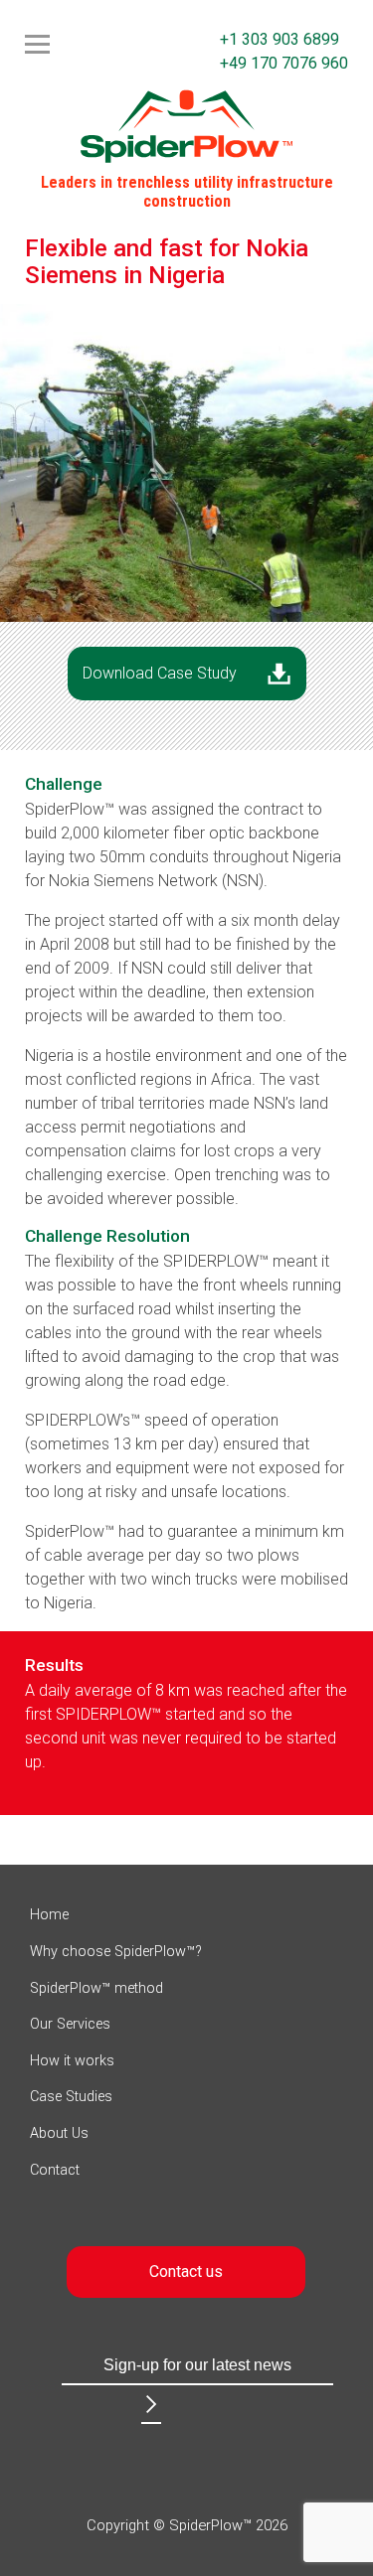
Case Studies (71, 2097)
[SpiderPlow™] (186, 125)
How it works (72, 2061)
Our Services (70, 2024)
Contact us (186, 2272)
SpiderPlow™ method (96, 1988)
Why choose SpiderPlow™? (116, 1952)
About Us (59, 2133)
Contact (55, 2170)
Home (49, 1915)
